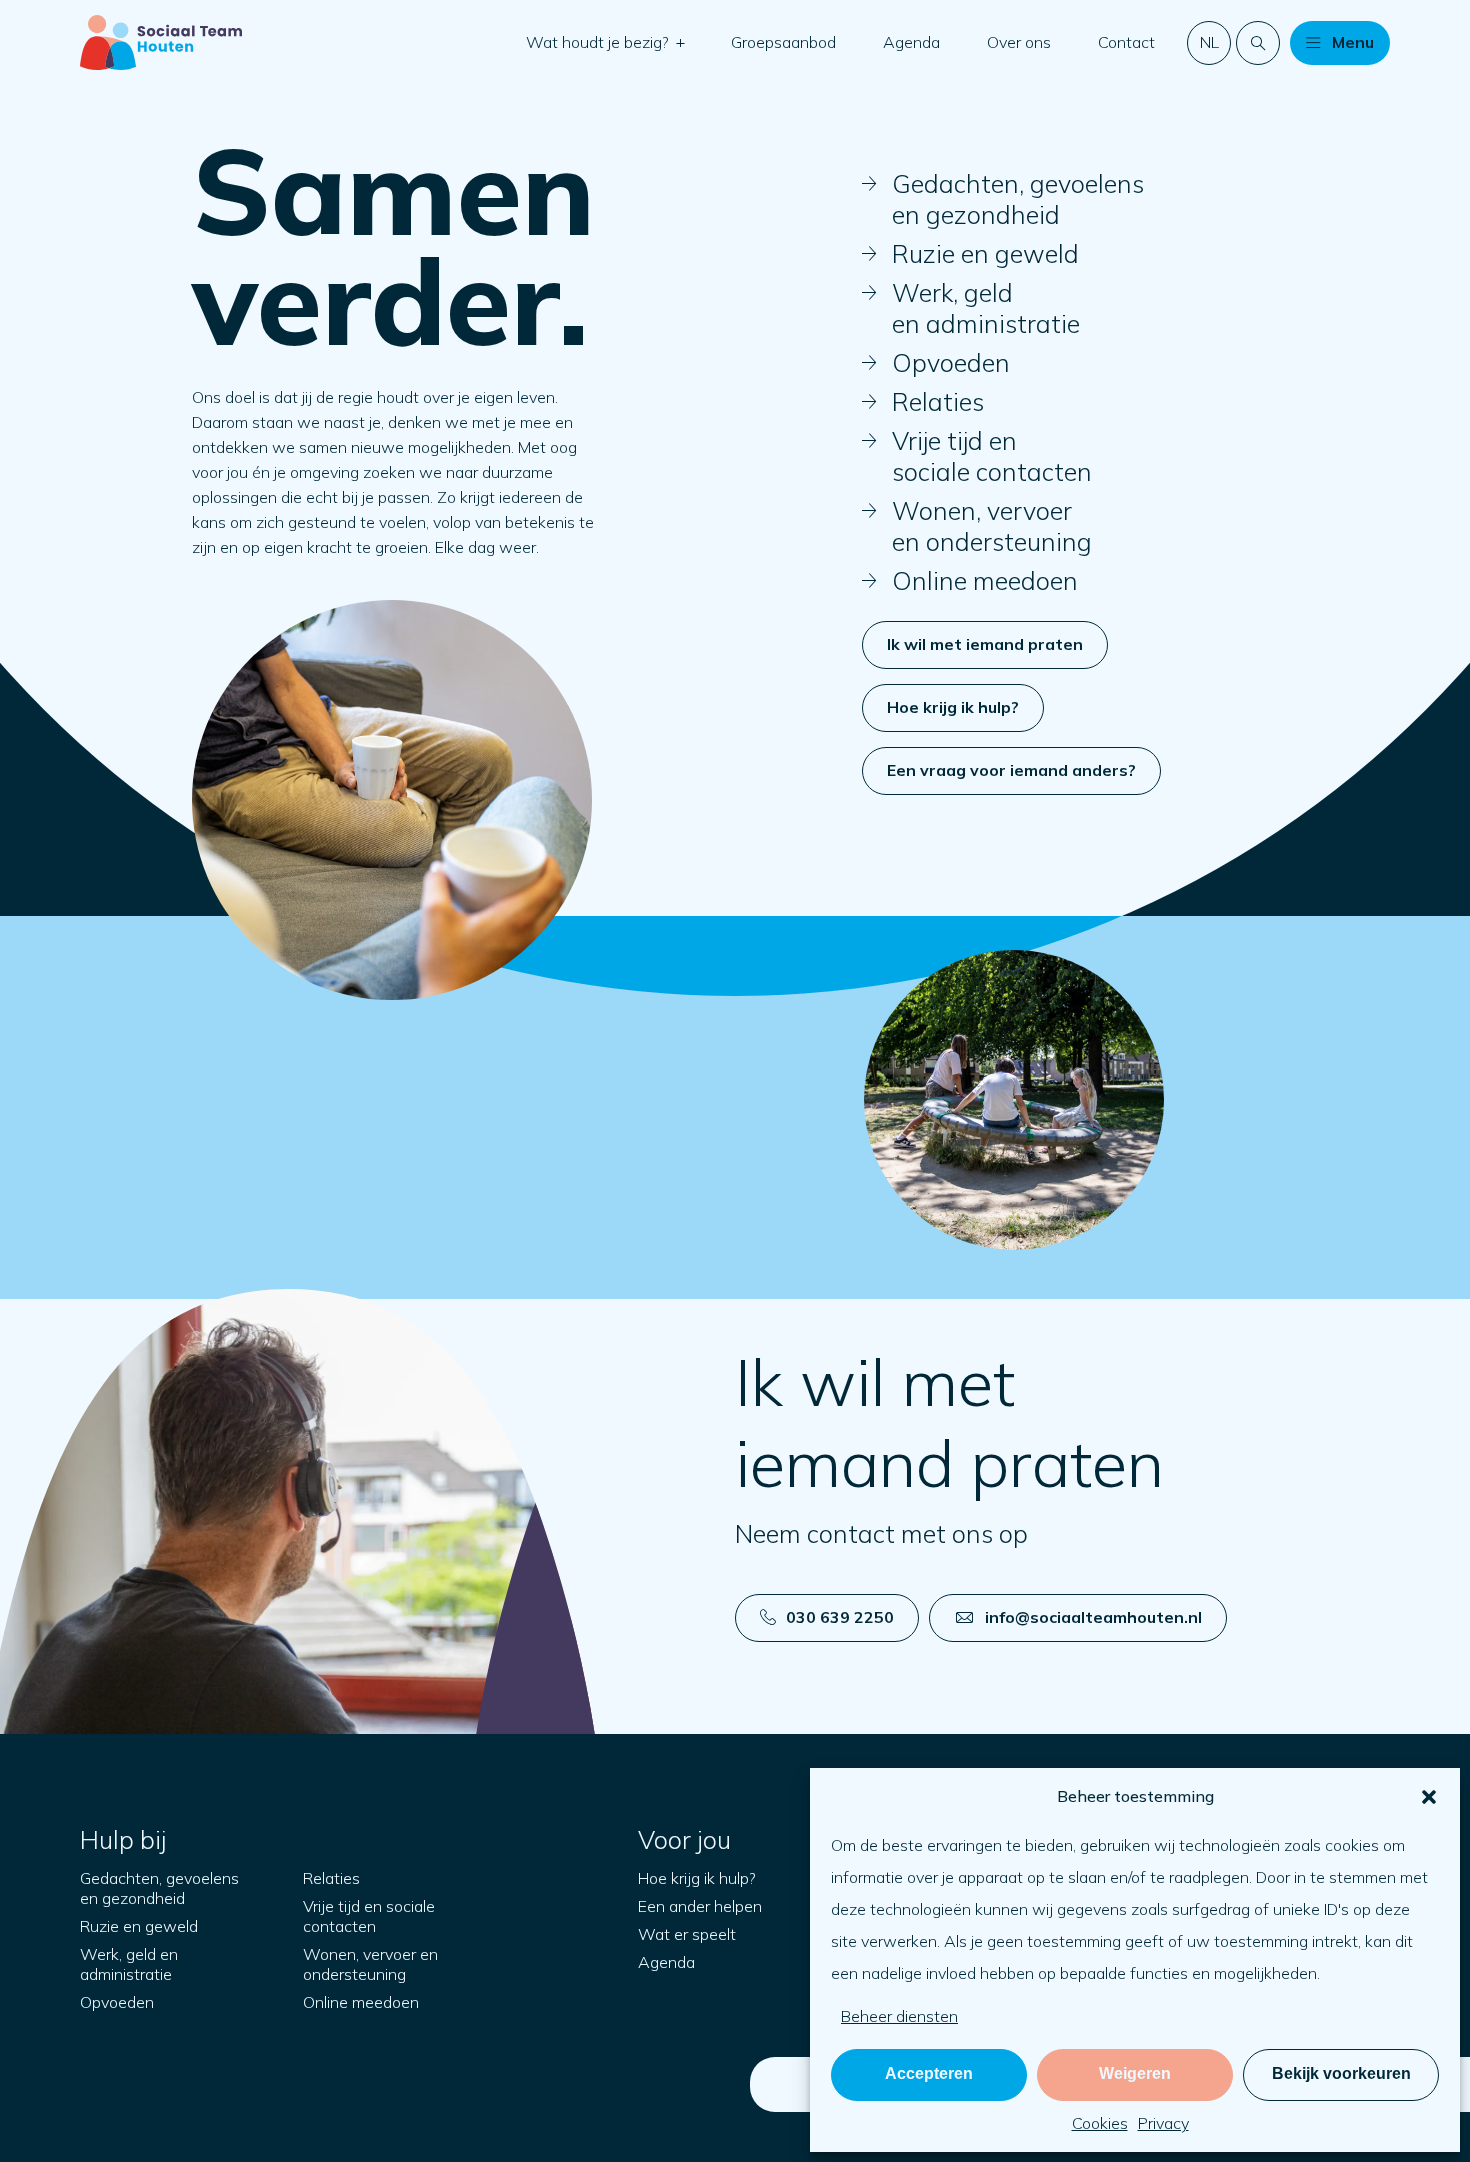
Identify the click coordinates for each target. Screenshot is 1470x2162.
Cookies (1100, 2123)
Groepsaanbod (783, 42)
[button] (1429, 1797)
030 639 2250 (840, 1617)
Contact (1126, 42)
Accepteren (929, 2073)
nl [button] (1209, 42)
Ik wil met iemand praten (985, 644)
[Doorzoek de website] (1258, 43)
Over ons (1019, 42)
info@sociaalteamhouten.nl (1093, 1617)
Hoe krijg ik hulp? (953, 707)
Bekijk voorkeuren (1341, 2073)
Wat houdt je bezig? (599, 42)
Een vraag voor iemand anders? (1011, 770)
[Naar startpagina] (161, 42)
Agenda (911, 42)
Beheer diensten (899, 2016)
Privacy (1163, 2123)
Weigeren (1135, 2073)
